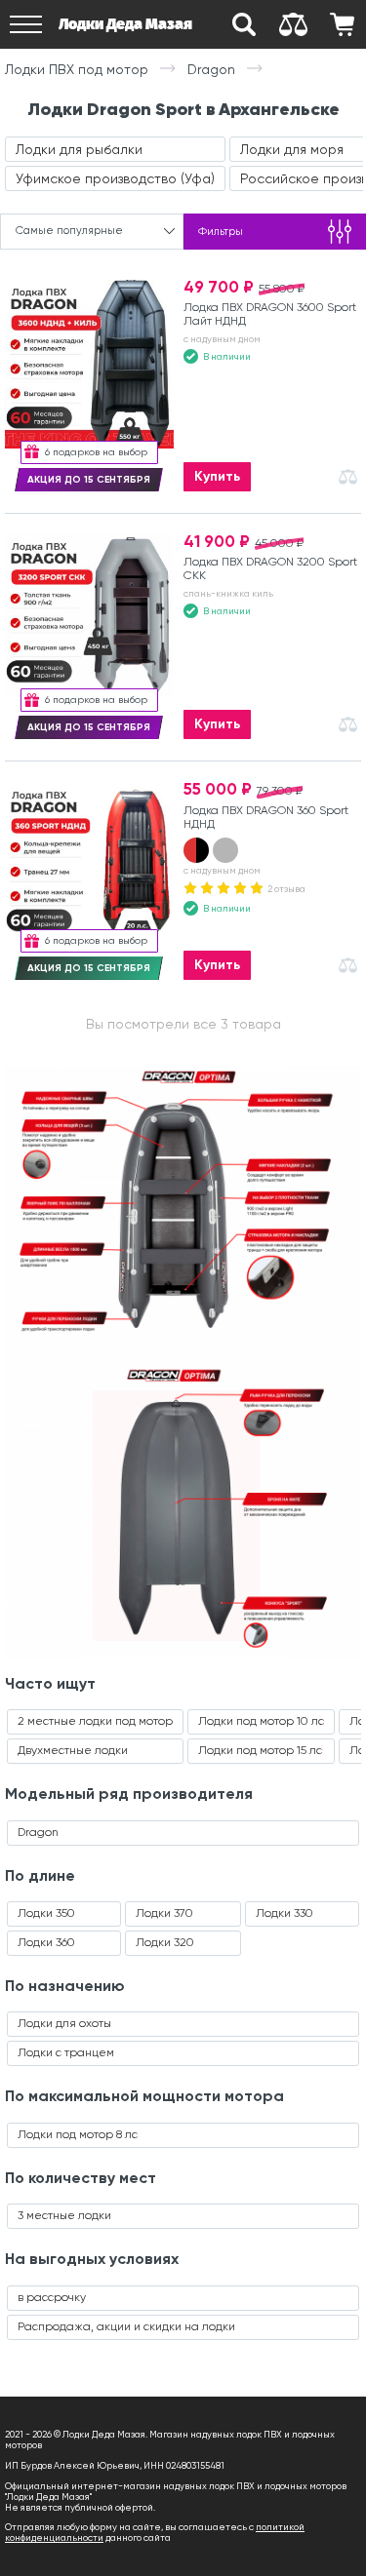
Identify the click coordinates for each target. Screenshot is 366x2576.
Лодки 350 (46, 1913)
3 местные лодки (64, 2215)
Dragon (38, 1832)
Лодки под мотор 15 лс (260, 1750)
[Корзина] (342, 24)
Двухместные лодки (73, 1750)
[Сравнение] (293, 24)
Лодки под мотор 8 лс (78, 2134)
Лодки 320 (165, 1942)
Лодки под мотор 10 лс (261, 1721)
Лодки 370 (164, 1913)
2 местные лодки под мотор (95, 1721)
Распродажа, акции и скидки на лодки (126, 2326)
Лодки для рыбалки (79, 149)
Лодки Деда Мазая (125, 24)
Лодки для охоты (64, 2023)
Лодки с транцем (66, 2052)
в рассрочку (52, 2297)
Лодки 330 (285, 1913)
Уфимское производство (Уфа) (115, 178)
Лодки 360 (46, 1942)
